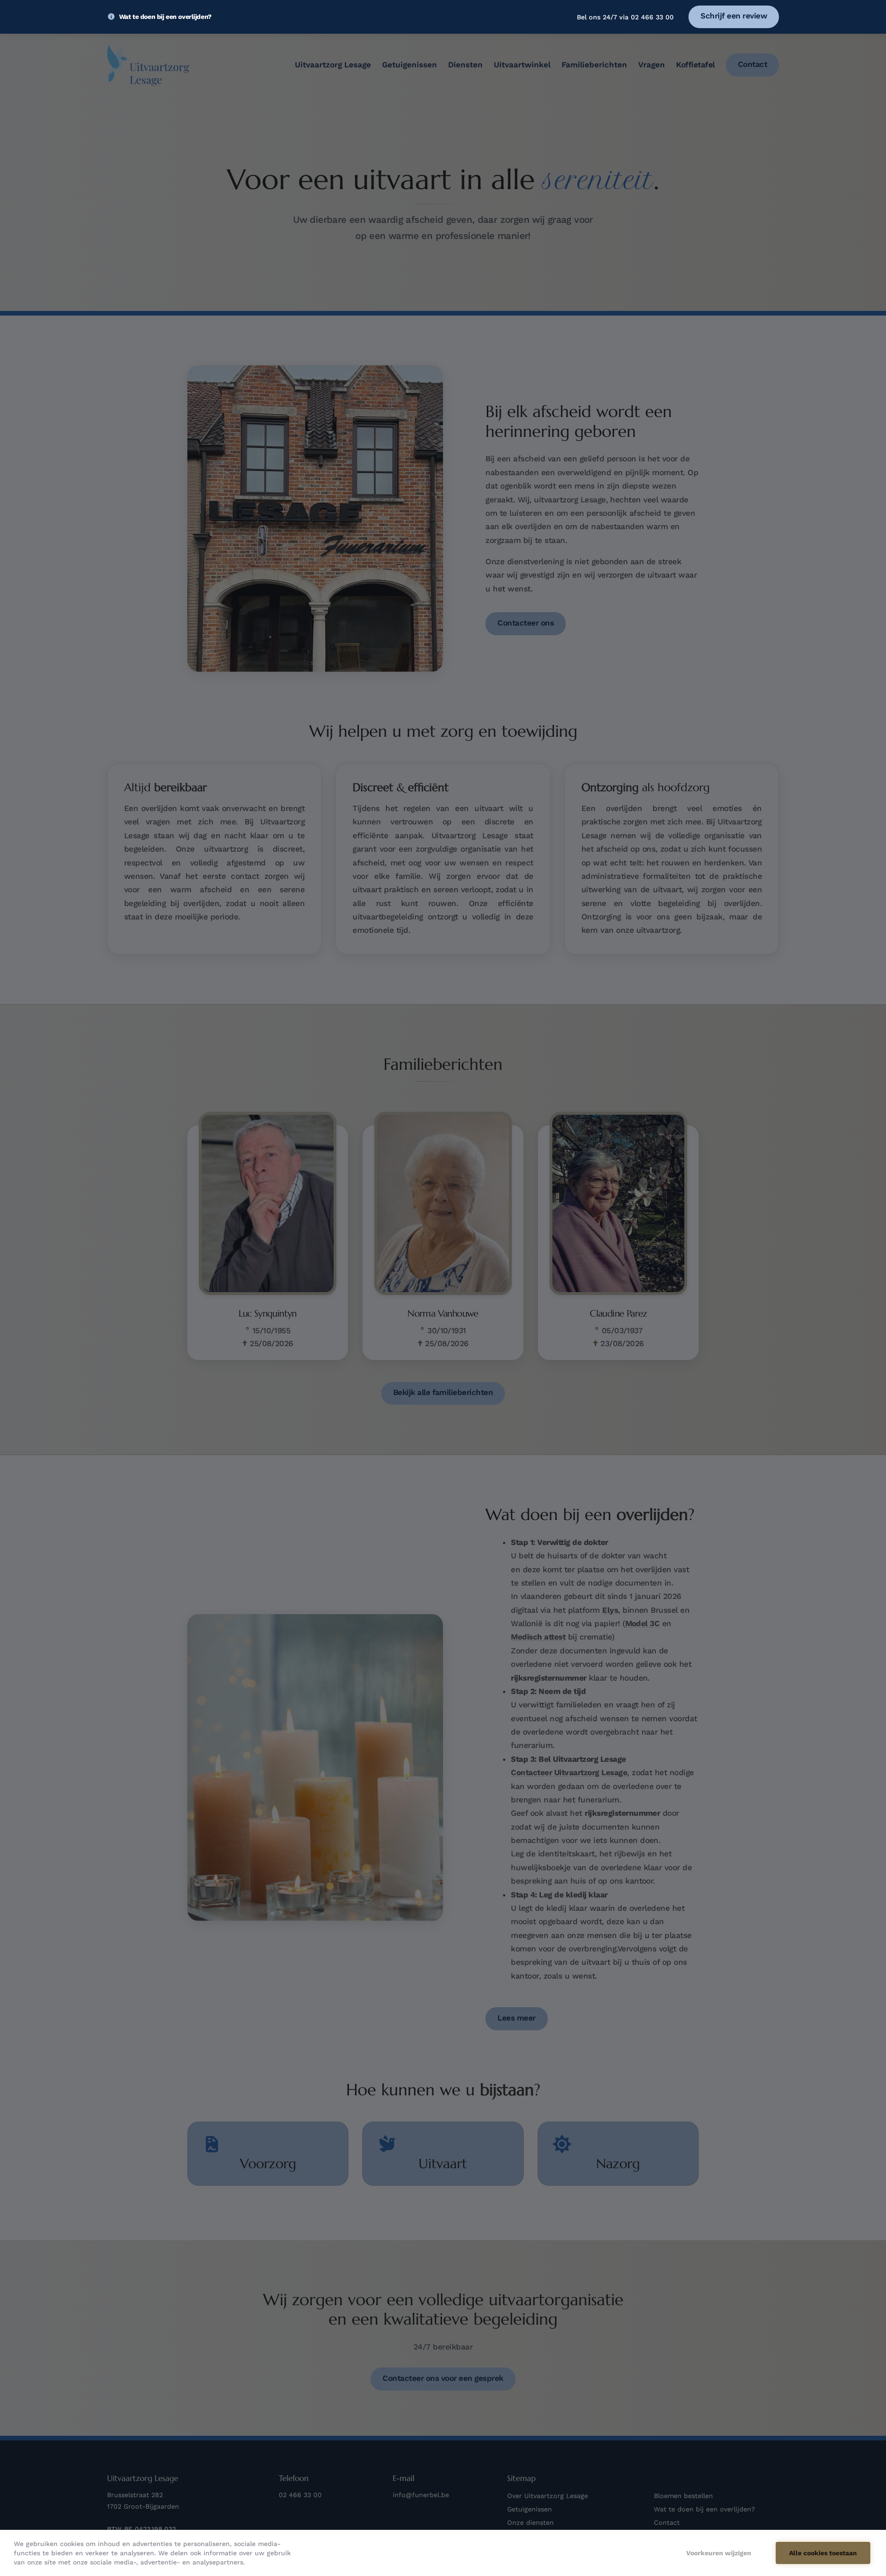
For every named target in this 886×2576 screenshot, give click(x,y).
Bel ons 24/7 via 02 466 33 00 (625, 17)
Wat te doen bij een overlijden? (165, 17)
